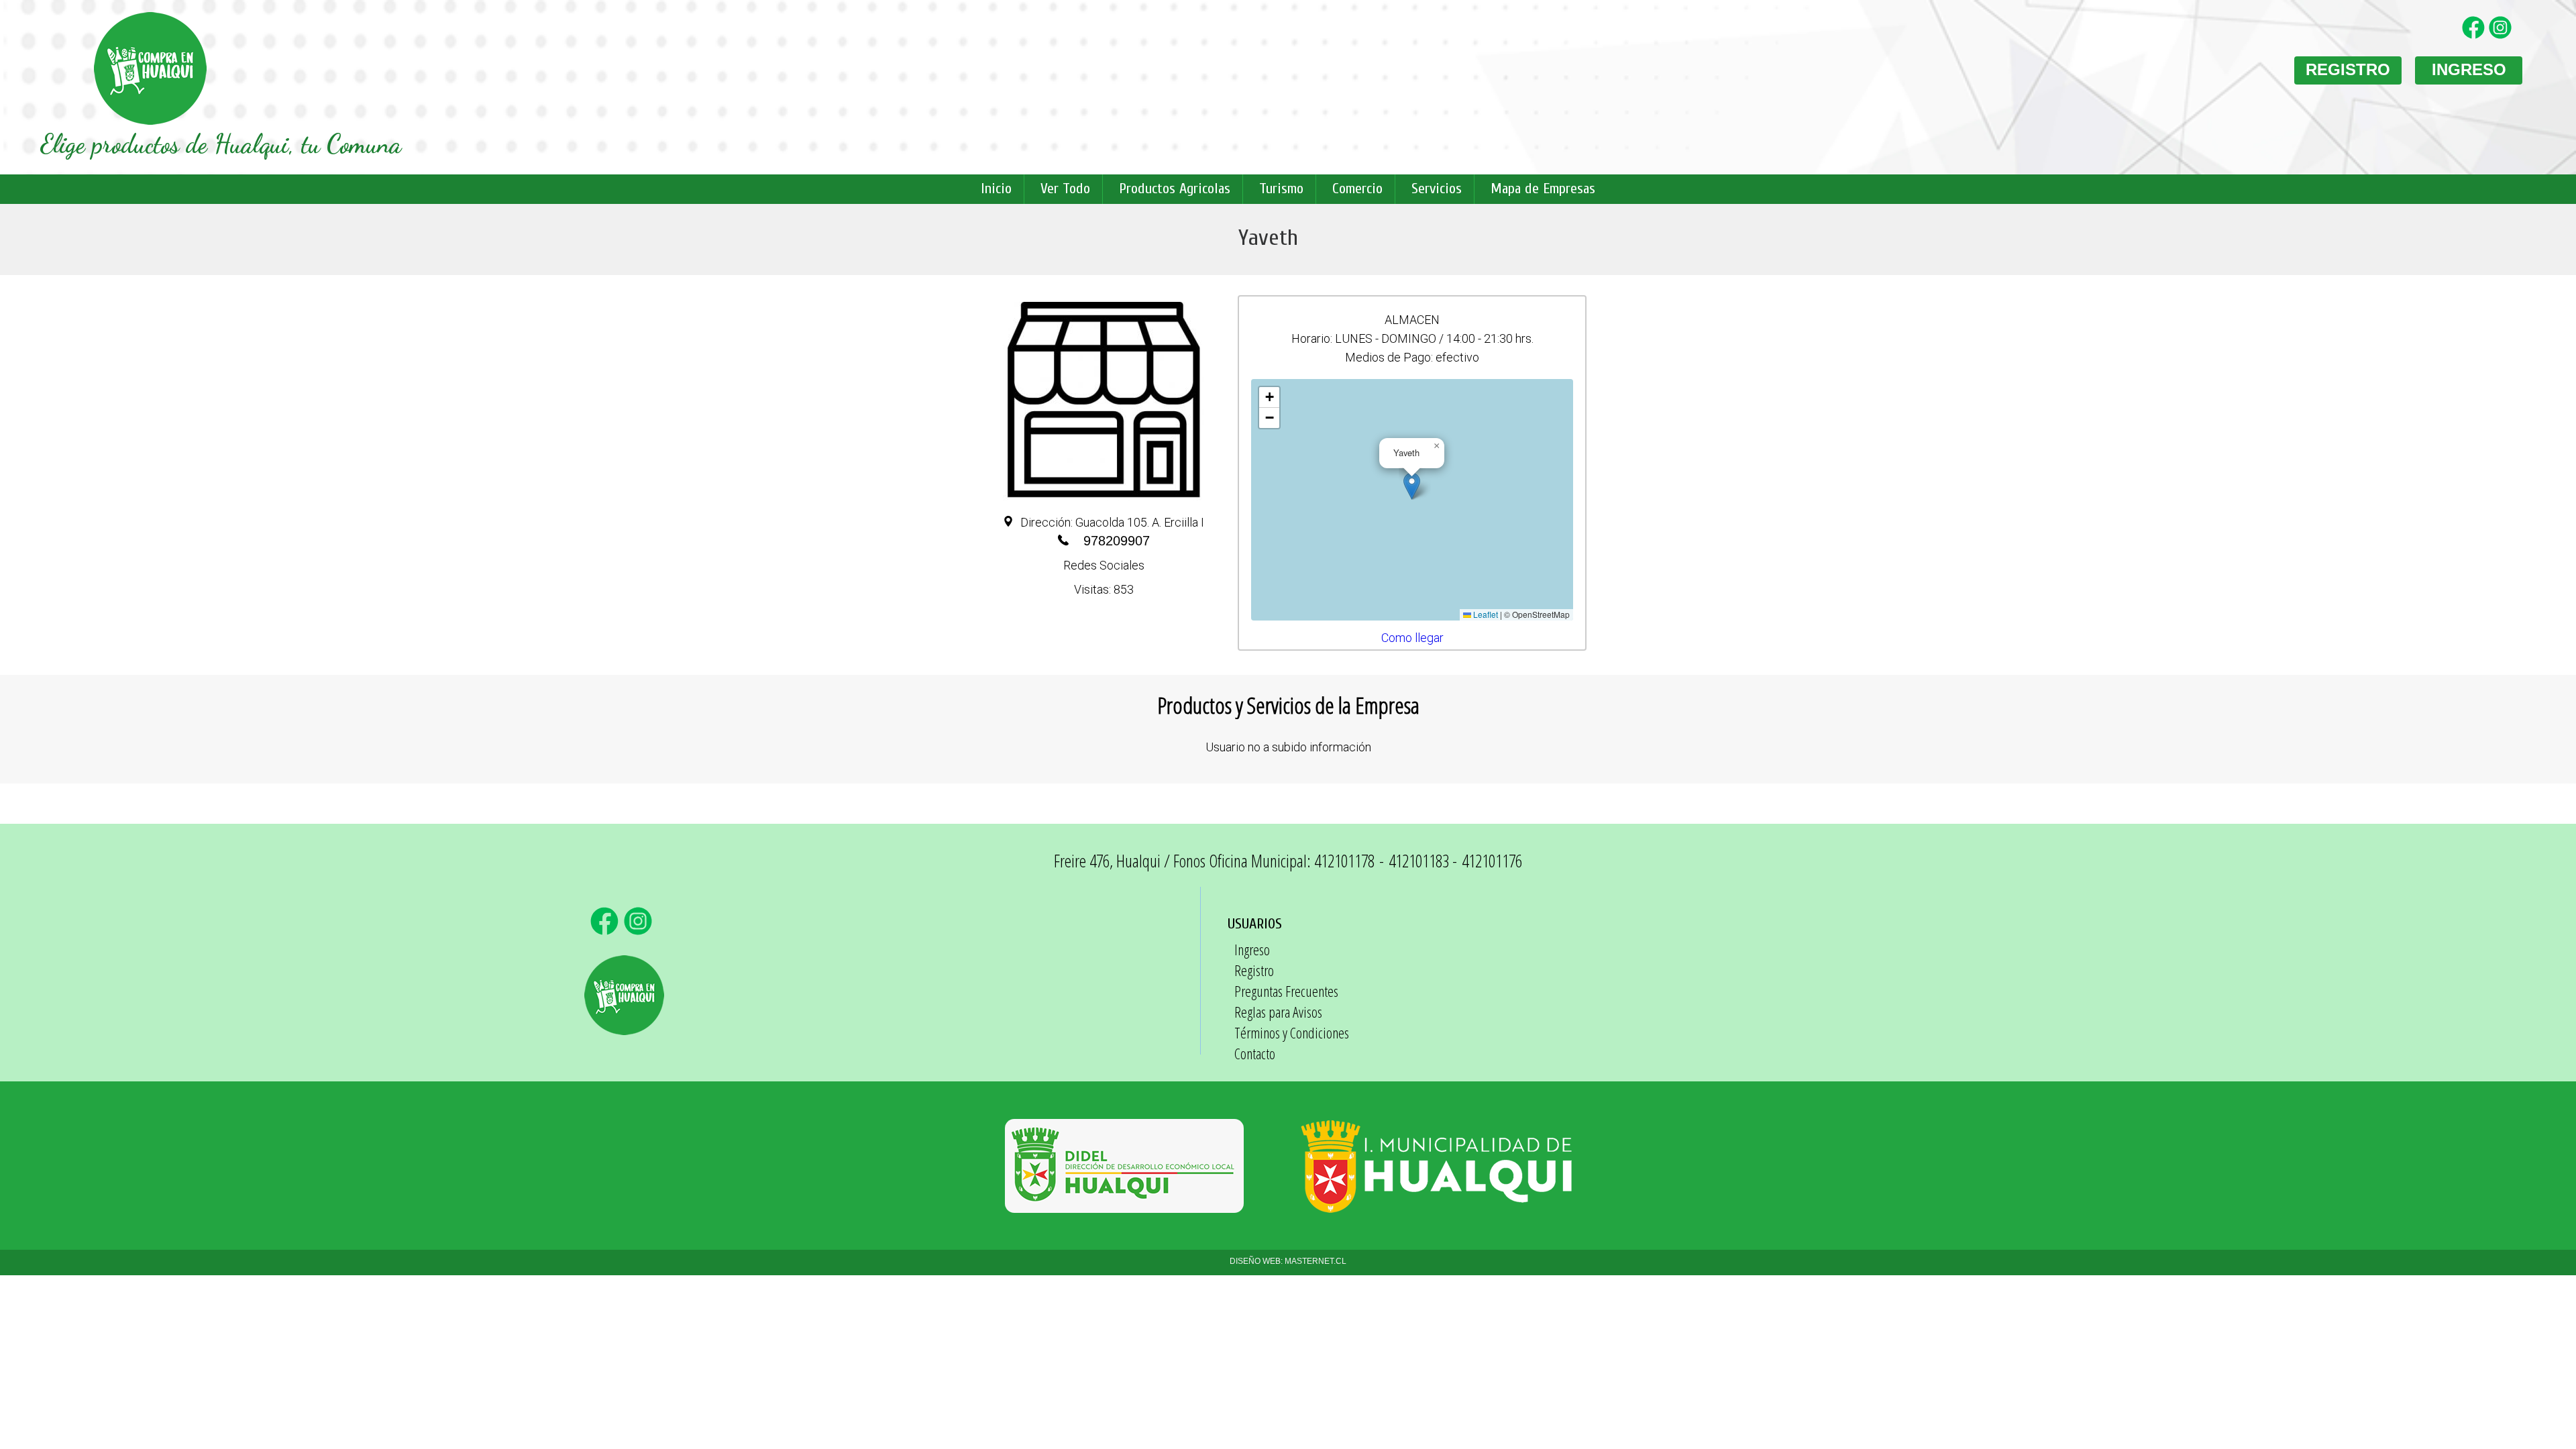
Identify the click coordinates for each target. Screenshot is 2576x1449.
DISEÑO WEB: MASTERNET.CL (1288, 1261)
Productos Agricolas (1175, 189)
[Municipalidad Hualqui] (1436, 1206)
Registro (1254, 970)
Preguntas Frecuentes (1286, 991)
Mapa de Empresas (1543, 189)
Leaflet (1485, 614)
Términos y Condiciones (1292, 1032)
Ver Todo (1065, 189)
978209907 (1117, 541)
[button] (1412, 486)
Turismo (1281, 189)
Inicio (996, 189)
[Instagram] (2502, 36)
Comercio (1357, 189)
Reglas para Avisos (1278, 1012)
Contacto (1255, 1053)
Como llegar (1412, 638)
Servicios (1437, 189)
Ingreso (1252, 949)
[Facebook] (2475, 36)
